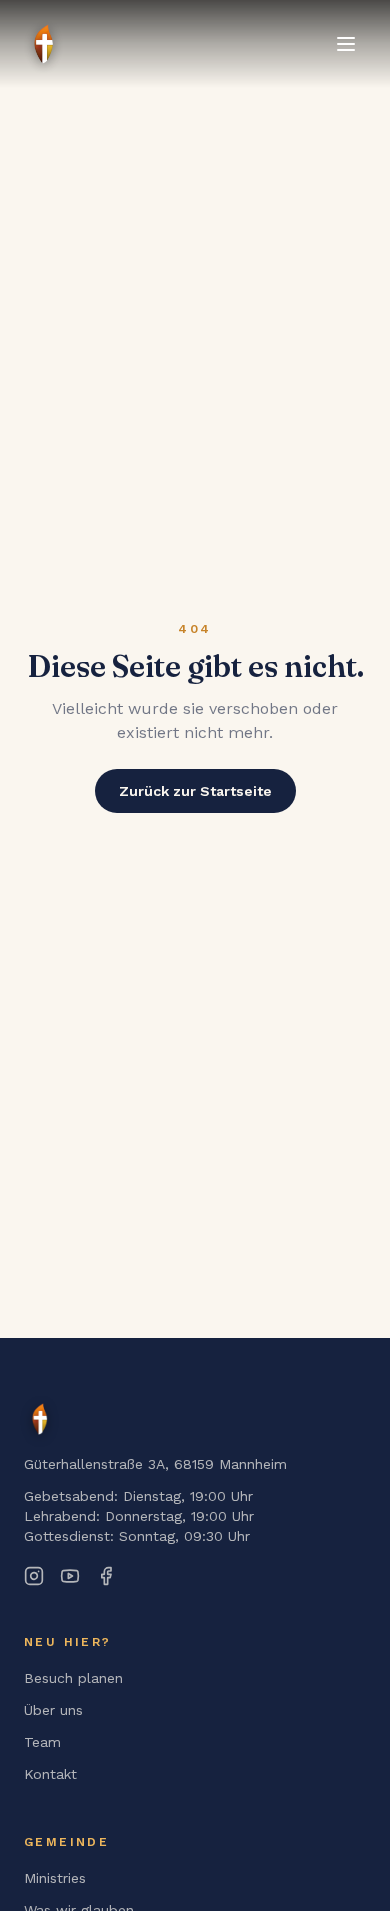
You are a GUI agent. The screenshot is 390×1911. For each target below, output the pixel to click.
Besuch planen (73, 1678)
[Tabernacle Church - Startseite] (40, 1419)
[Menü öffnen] (346, 44)
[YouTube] (70, 1576)
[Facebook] (106, 1576)
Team (42, 1742)
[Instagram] (34, 1576)
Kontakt (50, 1774)
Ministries (55, 1878)
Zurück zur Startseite (195, 791)
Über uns (53, 1710)
